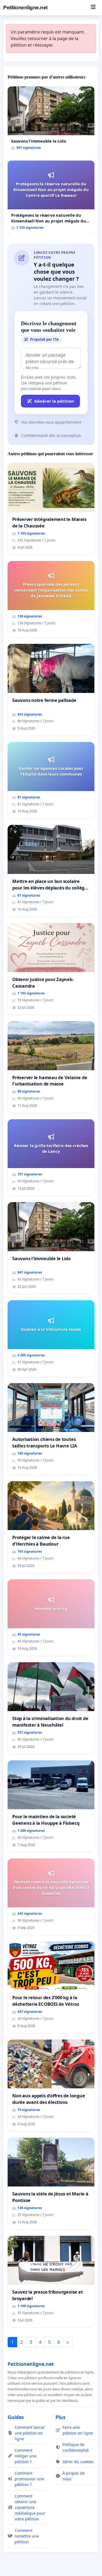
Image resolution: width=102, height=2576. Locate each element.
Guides (16, 2417)
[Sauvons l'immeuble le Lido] (51, 120)
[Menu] (93, 8)
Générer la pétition (54, 401)
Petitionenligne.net (25, 7)
